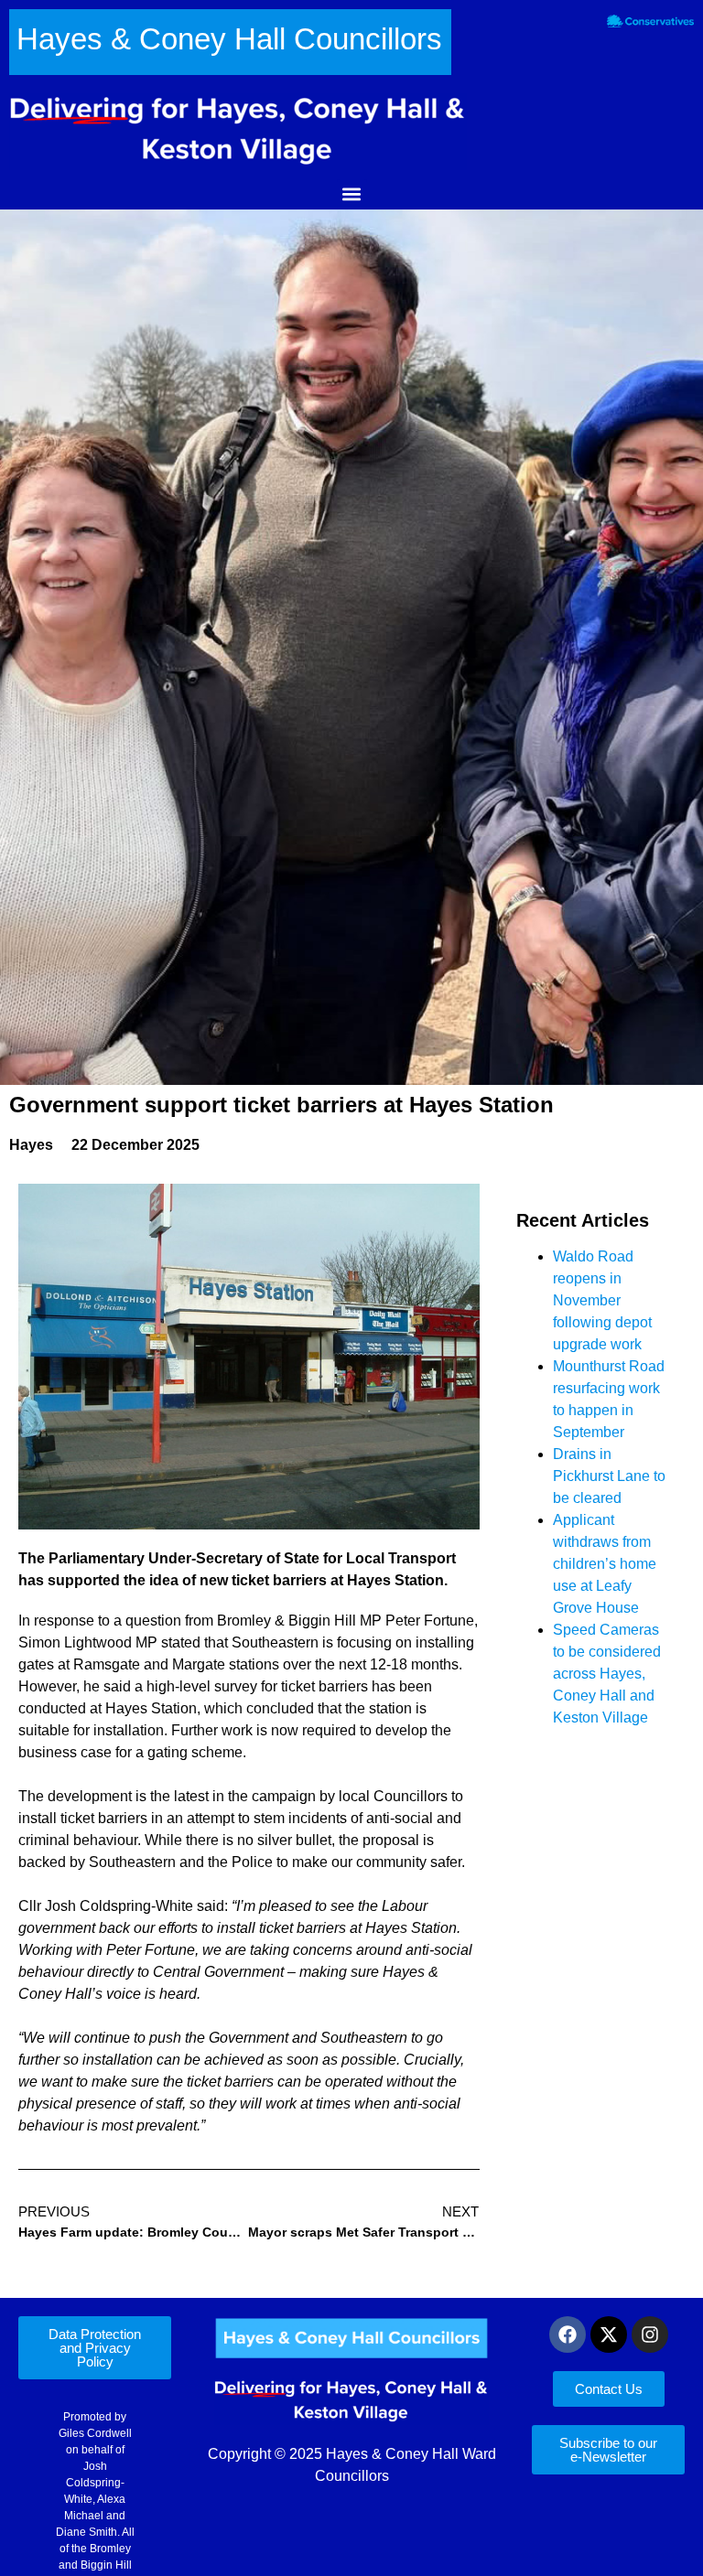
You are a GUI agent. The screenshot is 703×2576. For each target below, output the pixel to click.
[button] (352, 194)
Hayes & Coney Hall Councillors (229, 39)
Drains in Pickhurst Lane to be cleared (609, 1476)
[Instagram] (650, 2334)
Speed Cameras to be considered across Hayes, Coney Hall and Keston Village (607, 1674)
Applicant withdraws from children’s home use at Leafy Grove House (605, 1564)
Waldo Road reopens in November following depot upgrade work (602, 1300)
